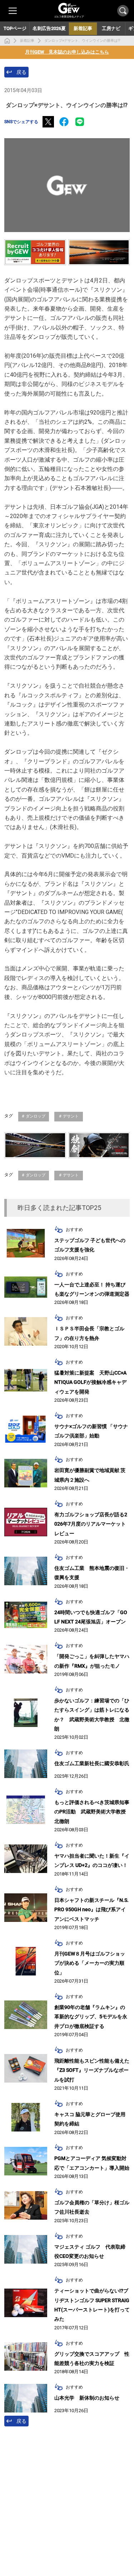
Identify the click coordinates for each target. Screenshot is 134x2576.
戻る (21, 72)
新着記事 (27, 41)
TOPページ (15, 28)
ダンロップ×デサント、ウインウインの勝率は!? (82, 41)
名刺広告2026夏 (49, 28)
